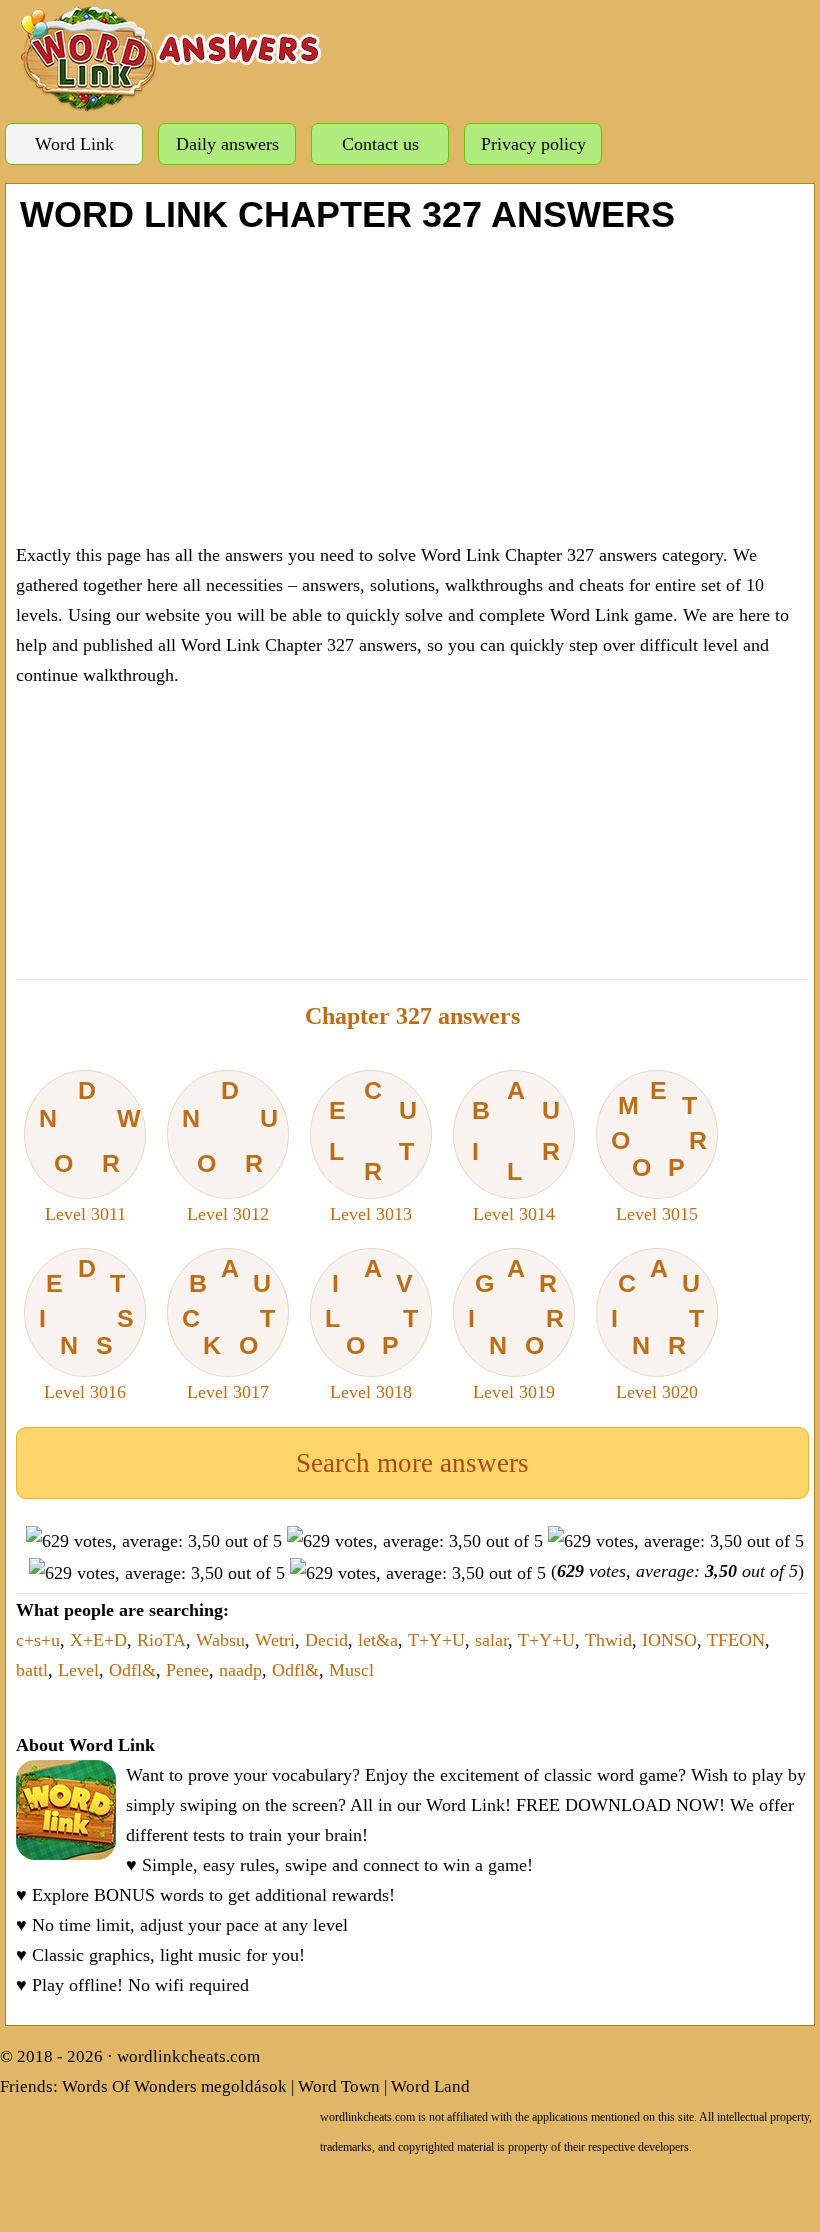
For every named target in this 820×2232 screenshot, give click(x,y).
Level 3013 (373, 1150)
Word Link (74, 144)
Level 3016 (87, 1328)
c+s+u (38, 1640)
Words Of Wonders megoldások (174, 2086)
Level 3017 (229, 1328)
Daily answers (227, 144)
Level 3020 (658, 1328)
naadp (240, 1670)
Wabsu (220, 1640)
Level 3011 (89, 1150)
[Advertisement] (412, 385)
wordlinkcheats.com (188, 2056)
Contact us (380, 144)
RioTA (161, 1640)
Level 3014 (516, 1150)
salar (491, 1640)
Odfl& (132, 1670)
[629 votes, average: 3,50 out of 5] (154, 1541)
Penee (187, 1670)
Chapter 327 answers (412, 1016)
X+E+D (98, 1640)
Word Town (339, 2086)
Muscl (351, 1670)
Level (78, 1670)
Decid (326, 1640)
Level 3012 (229, 1150)
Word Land (430, 2086)
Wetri (275, 1640)
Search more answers (412, 1463)
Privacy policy (533, 144)
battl (32, 1670)
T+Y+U (436, 1640)
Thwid (608, 1640)
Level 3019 (516, 1328)
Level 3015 (659, 1150)
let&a (378, 1640)
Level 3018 (372, 1328)
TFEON (736, 1640)
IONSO (669, 1640)
